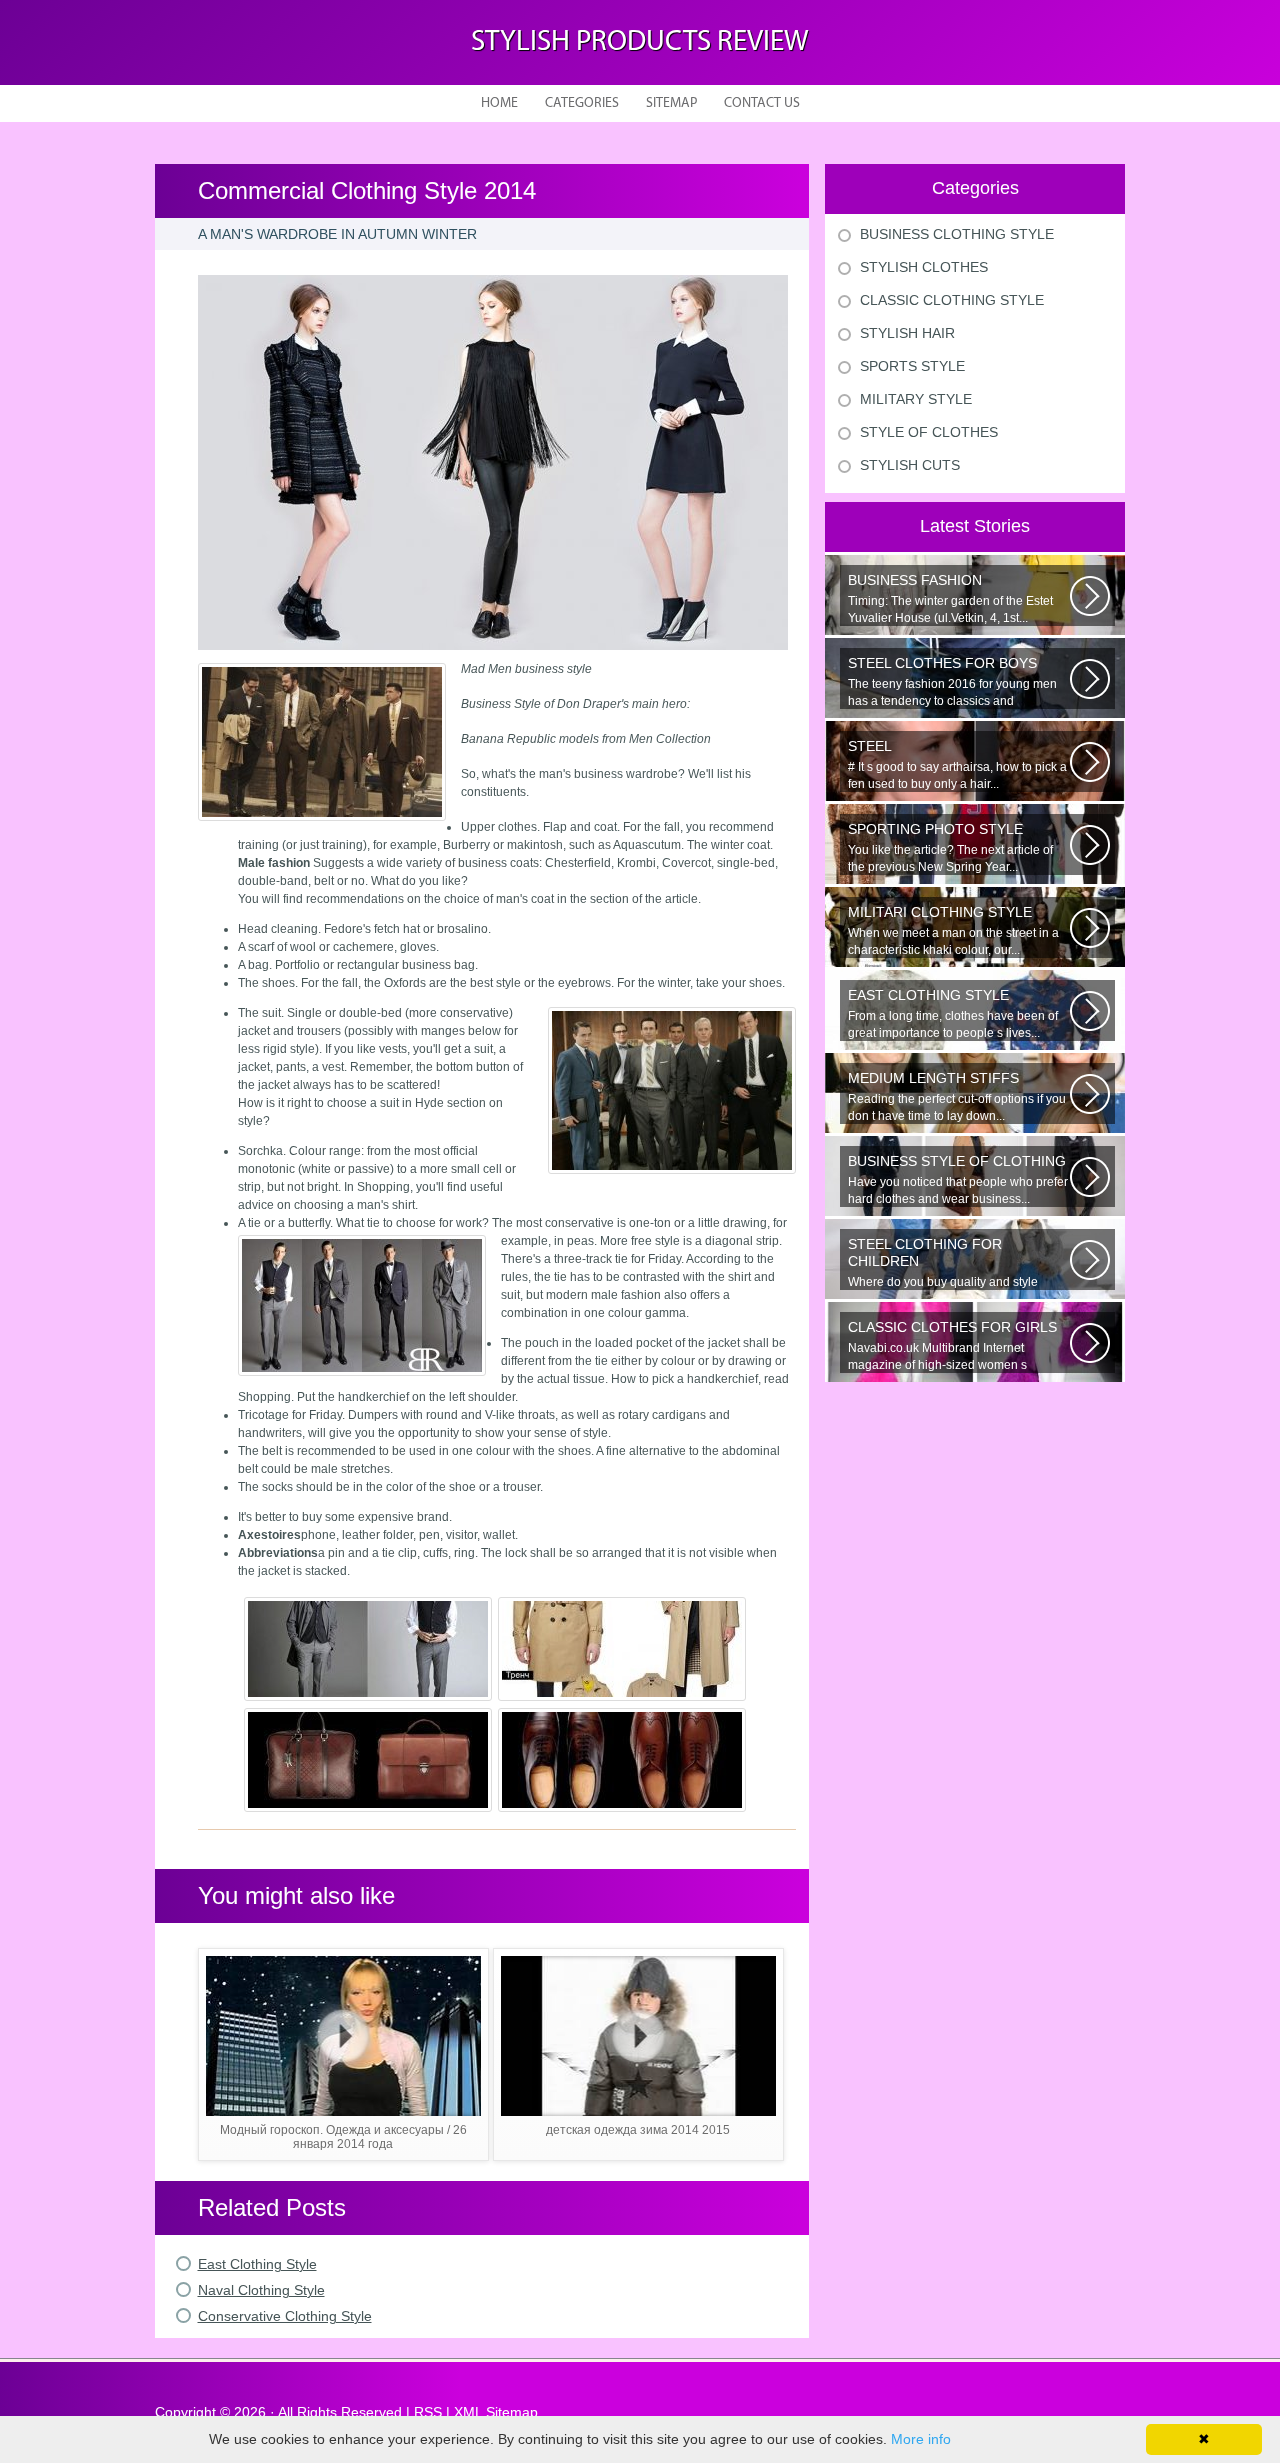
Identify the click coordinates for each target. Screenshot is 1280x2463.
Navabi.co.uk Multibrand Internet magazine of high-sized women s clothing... (952, 1346)
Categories (582, 103)
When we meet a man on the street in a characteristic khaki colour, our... (953, 930)
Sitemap (671, 103)
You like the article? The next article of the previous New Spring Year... (950, 847)
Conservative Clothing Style (285, 2316)
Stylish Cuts (910, 465)
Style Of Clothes (929, 432)
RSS (428, 2412)
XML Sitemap (496, 2412)
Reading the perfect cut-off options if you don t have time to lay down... (957, 1096)
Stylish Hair (907, 333)
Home (499, 103)
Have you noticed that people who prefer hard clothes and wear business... (958, 1179)
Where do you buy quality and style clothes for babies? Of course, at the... (949, 1263)
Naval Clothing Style (261, 2290)
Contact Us (762, 103)
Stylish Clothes (924, 267)
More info (921, 2439)
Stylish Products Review (640, 42)
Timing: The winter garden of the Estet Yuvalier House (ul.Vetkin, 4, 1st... (950, 598)
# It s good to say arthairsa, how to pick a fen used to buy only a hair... (957, 764)
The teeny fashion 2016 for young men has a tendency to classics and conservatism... (952, 682)
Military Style (916, 399)
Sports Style (912, 366)
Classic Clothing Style (952, 300)
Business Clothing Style (957, 234)
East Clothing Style (257, 2264)
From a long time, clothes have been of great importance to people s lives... (953, 1013)
